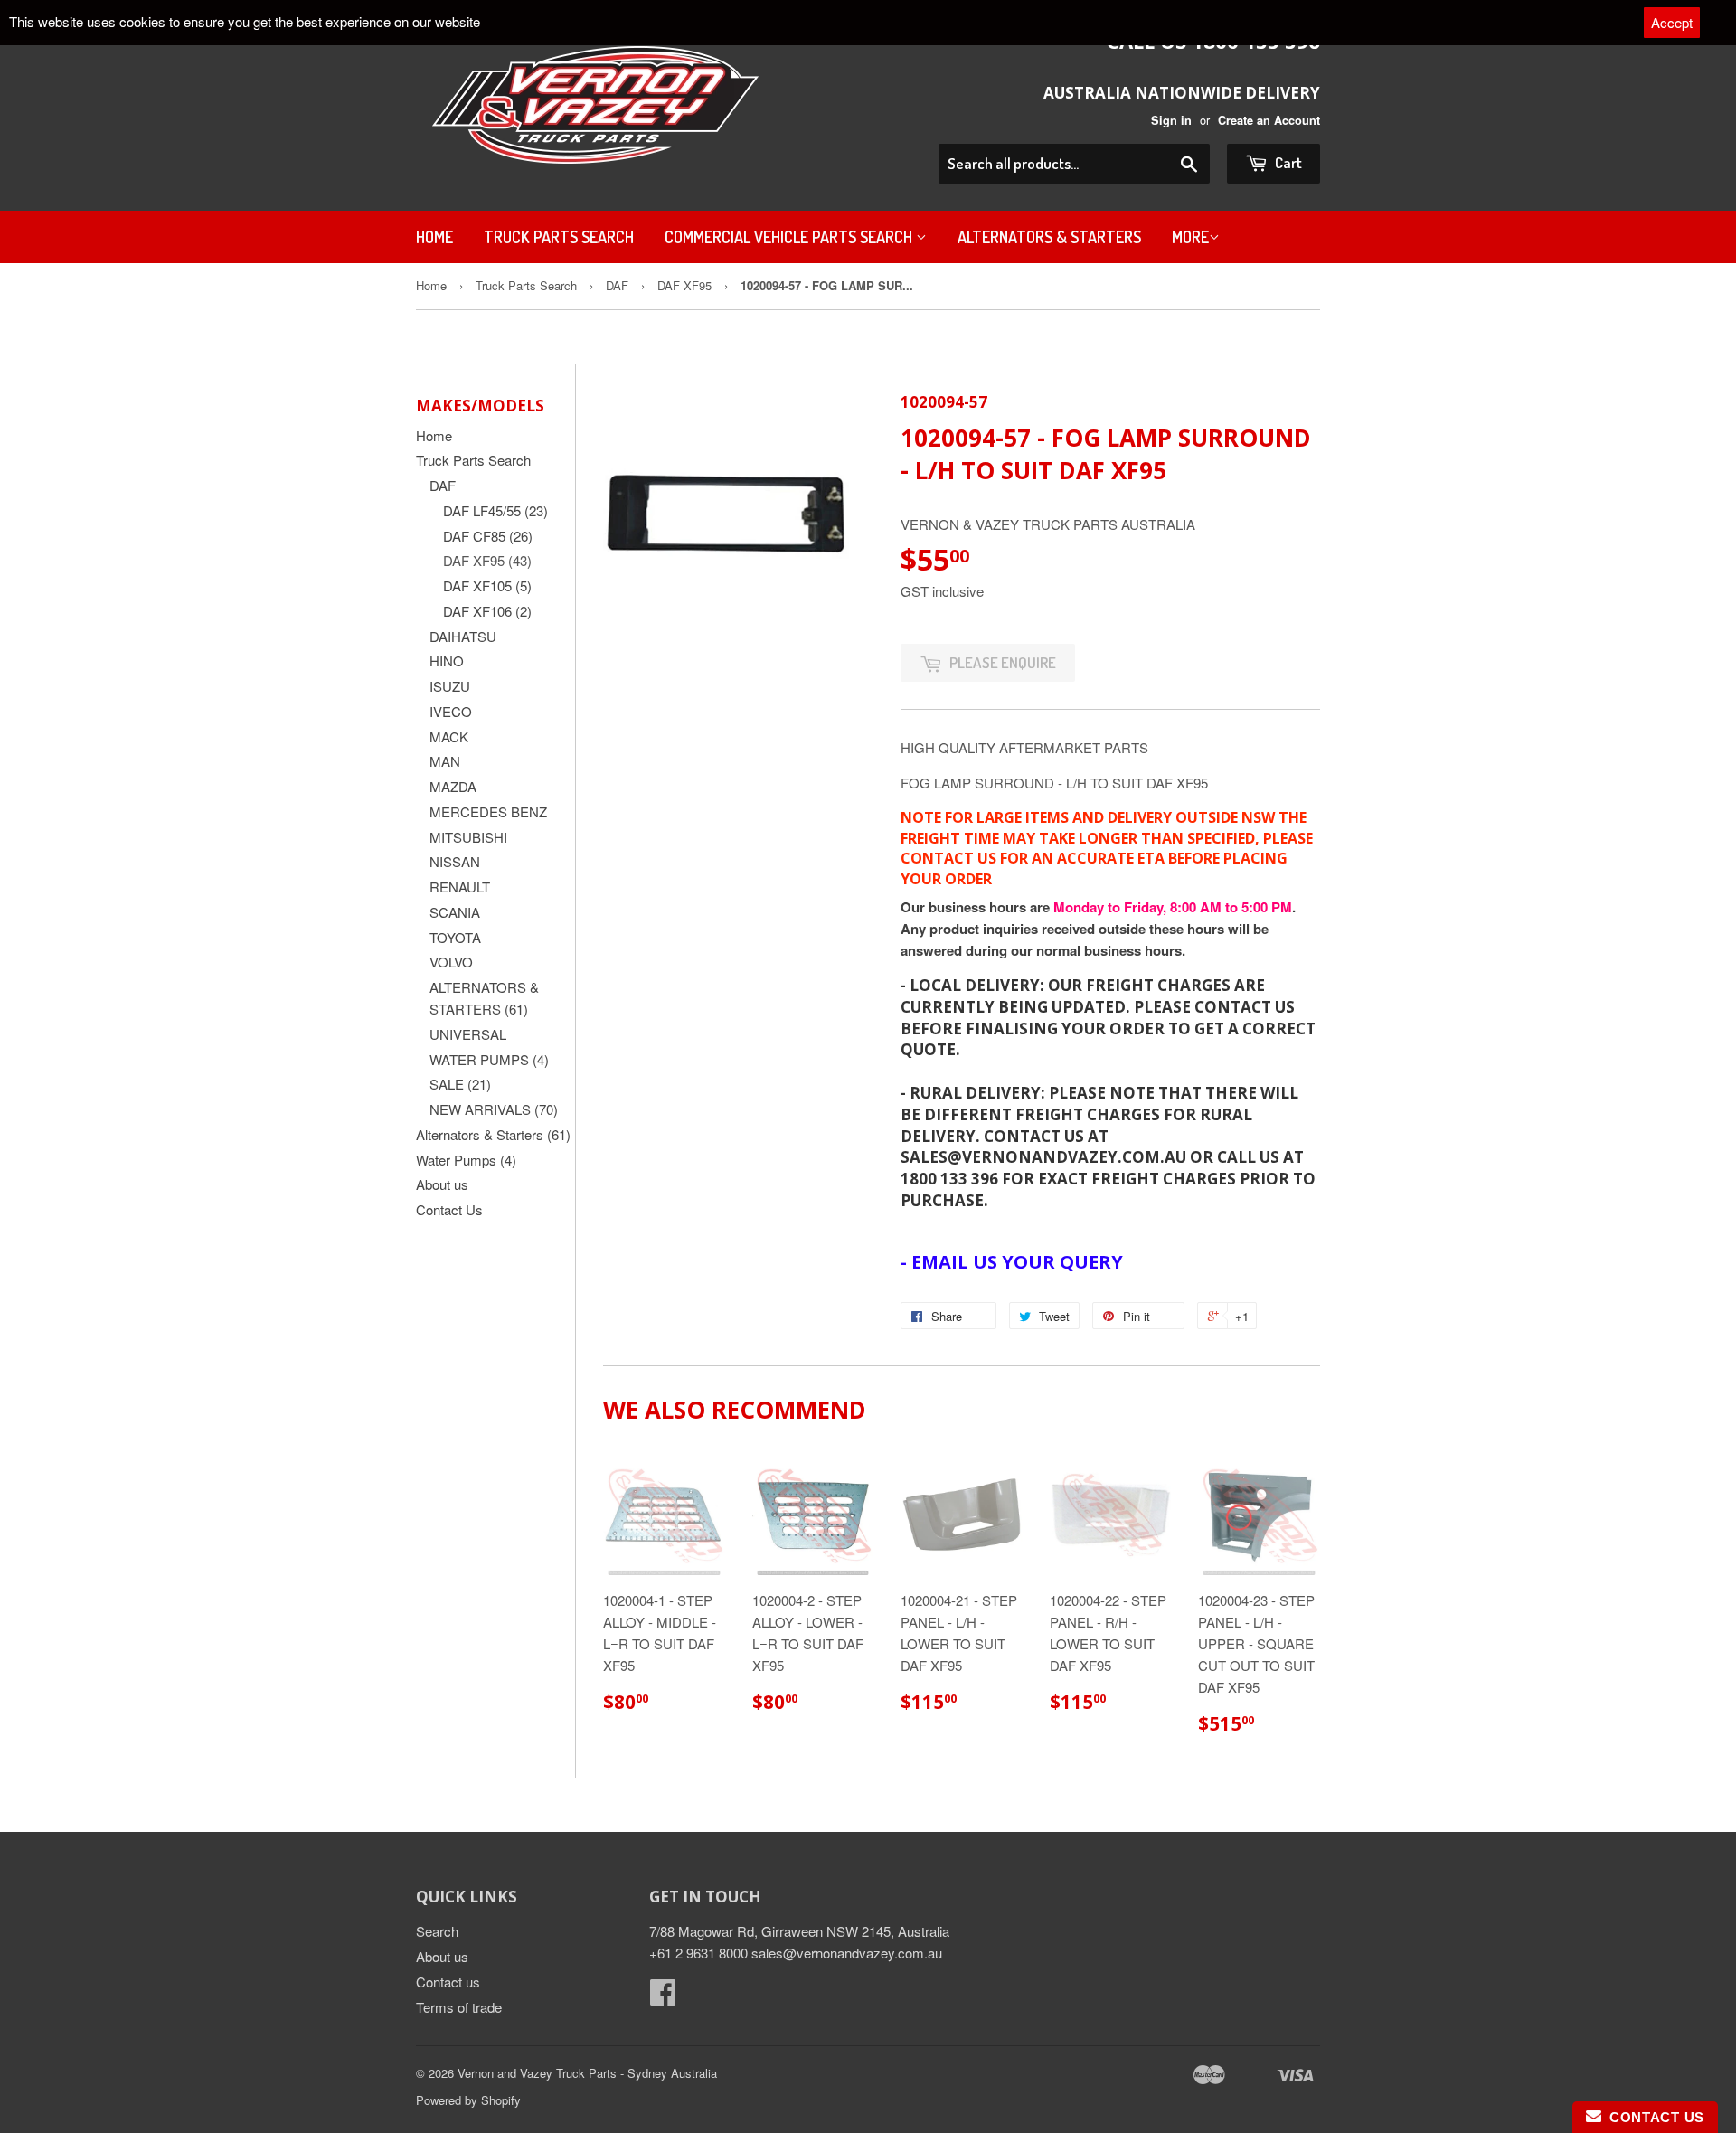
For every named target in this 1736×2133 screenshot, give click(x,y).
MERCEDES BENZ (488, 812)
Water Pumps (466, 1160)
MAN (445, 761)
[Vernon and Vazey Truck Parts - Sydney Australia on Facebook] (663, 1997)
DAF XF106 (487, 611)
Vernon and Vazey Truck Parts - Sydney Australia (587, 2073)
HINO (447, 661)
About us (442, 1184)
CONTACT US (1653, 2117)
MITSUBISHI (468, 837)
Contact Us (449, 1209)
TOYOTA (455, 937)
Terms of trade (459, 2007)
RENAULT (460, 887)
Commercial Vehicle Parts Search (790, 237)
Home (434, 237)
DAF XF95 (684, 285)
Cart (1287, 162)
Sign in (1171, 120)
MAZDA (453, 786)
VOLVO (451, 962)
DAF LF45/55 (495, 510)
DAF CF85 (488, 536)
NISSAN (455, 861)
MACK (449, 736)
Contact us (448, 1982)
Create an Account (1269, 120)
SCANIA (455, 912)
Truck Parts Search (559, 237)
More (1190, 237)
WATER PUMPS (489, 1059)
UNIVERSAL (468, 1034)
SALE (460, 1084)
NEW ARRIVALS (494, 1109)
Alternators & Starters (1049, 237)
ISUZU (450, 686)
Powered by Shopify (468, 2100)
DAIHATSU (463, 636)
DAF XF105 (487, 585)
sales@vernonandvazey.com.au (847, 1953)
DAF (617, 285)
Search (437, 1931)
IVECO (451, 711)
